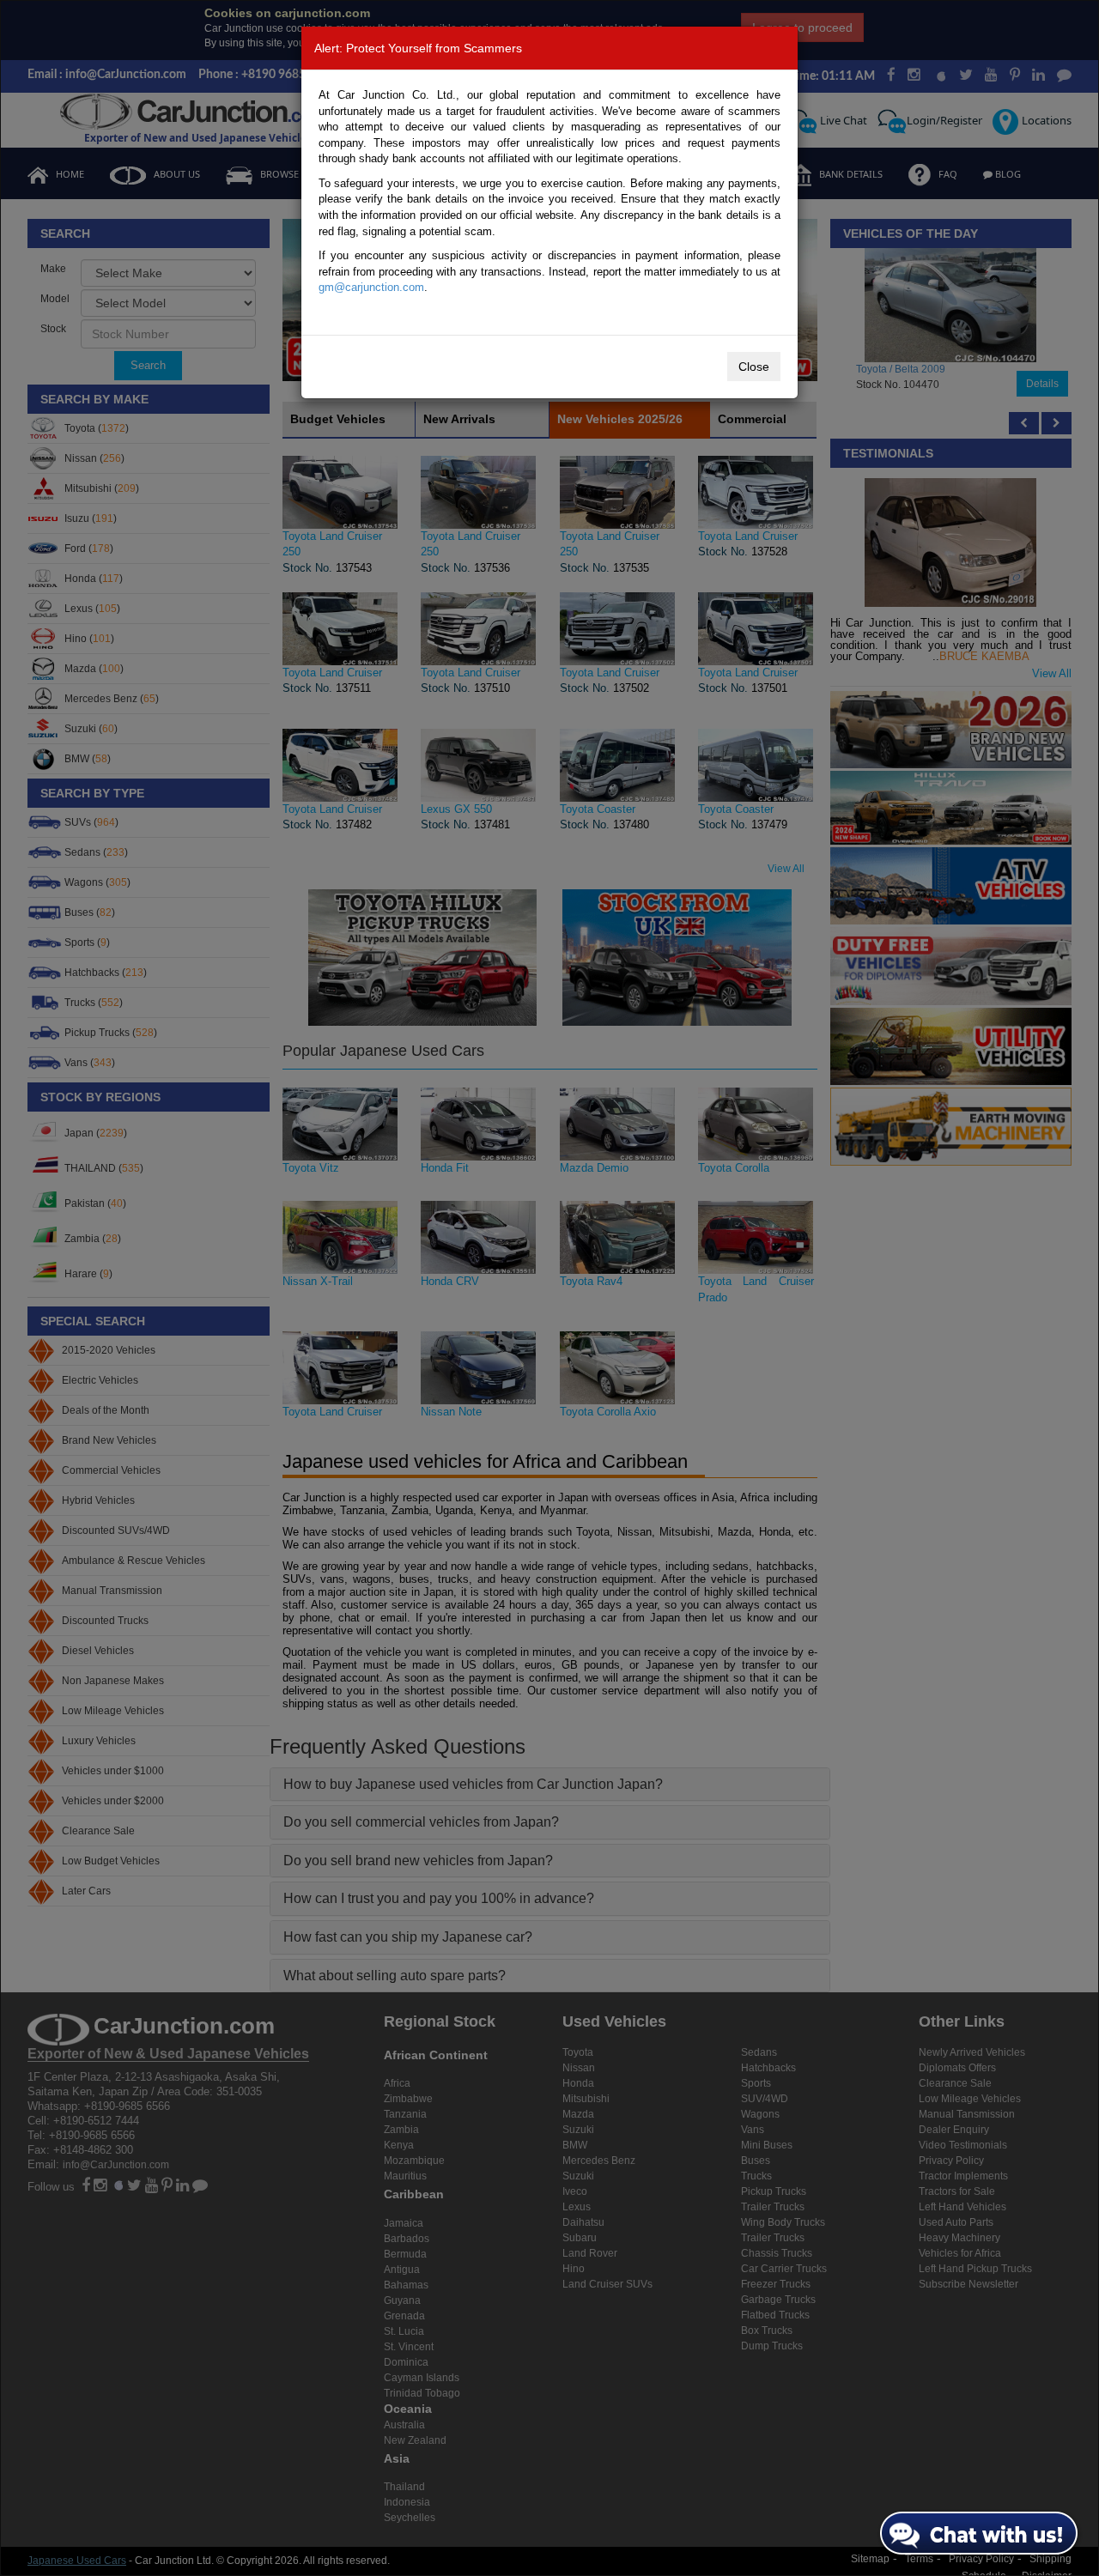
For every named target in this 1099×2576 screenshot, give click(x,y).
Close (754, 367)
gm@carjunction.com (371, 287)
